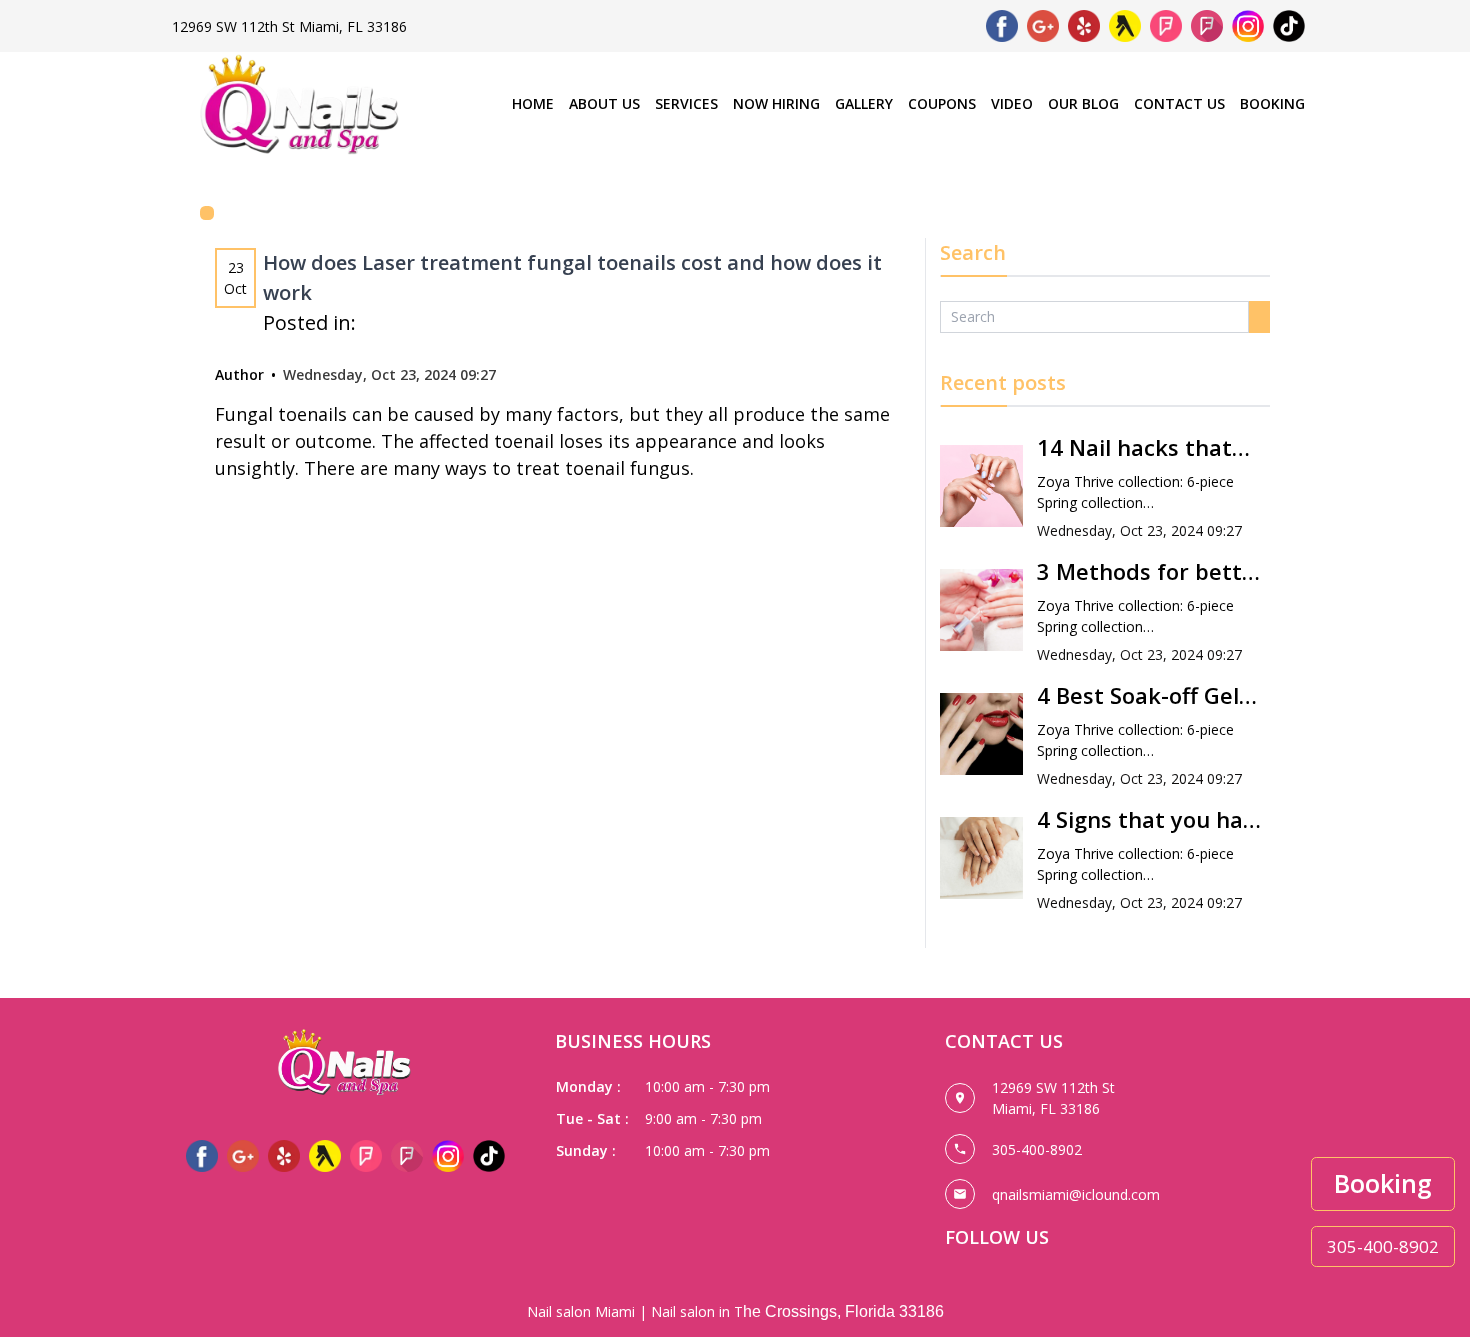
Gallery (864, 103)
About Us (604, 103)
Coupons (942, 103)
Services (686, 103)
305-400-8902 (1383, 1246)
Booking (1272, 103)
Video (1012, 103)
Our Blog (1083, 103)
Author (239, 374)
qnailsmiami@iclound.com (1076, 1194)
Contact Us (1179, 103)
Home (533, 103)
